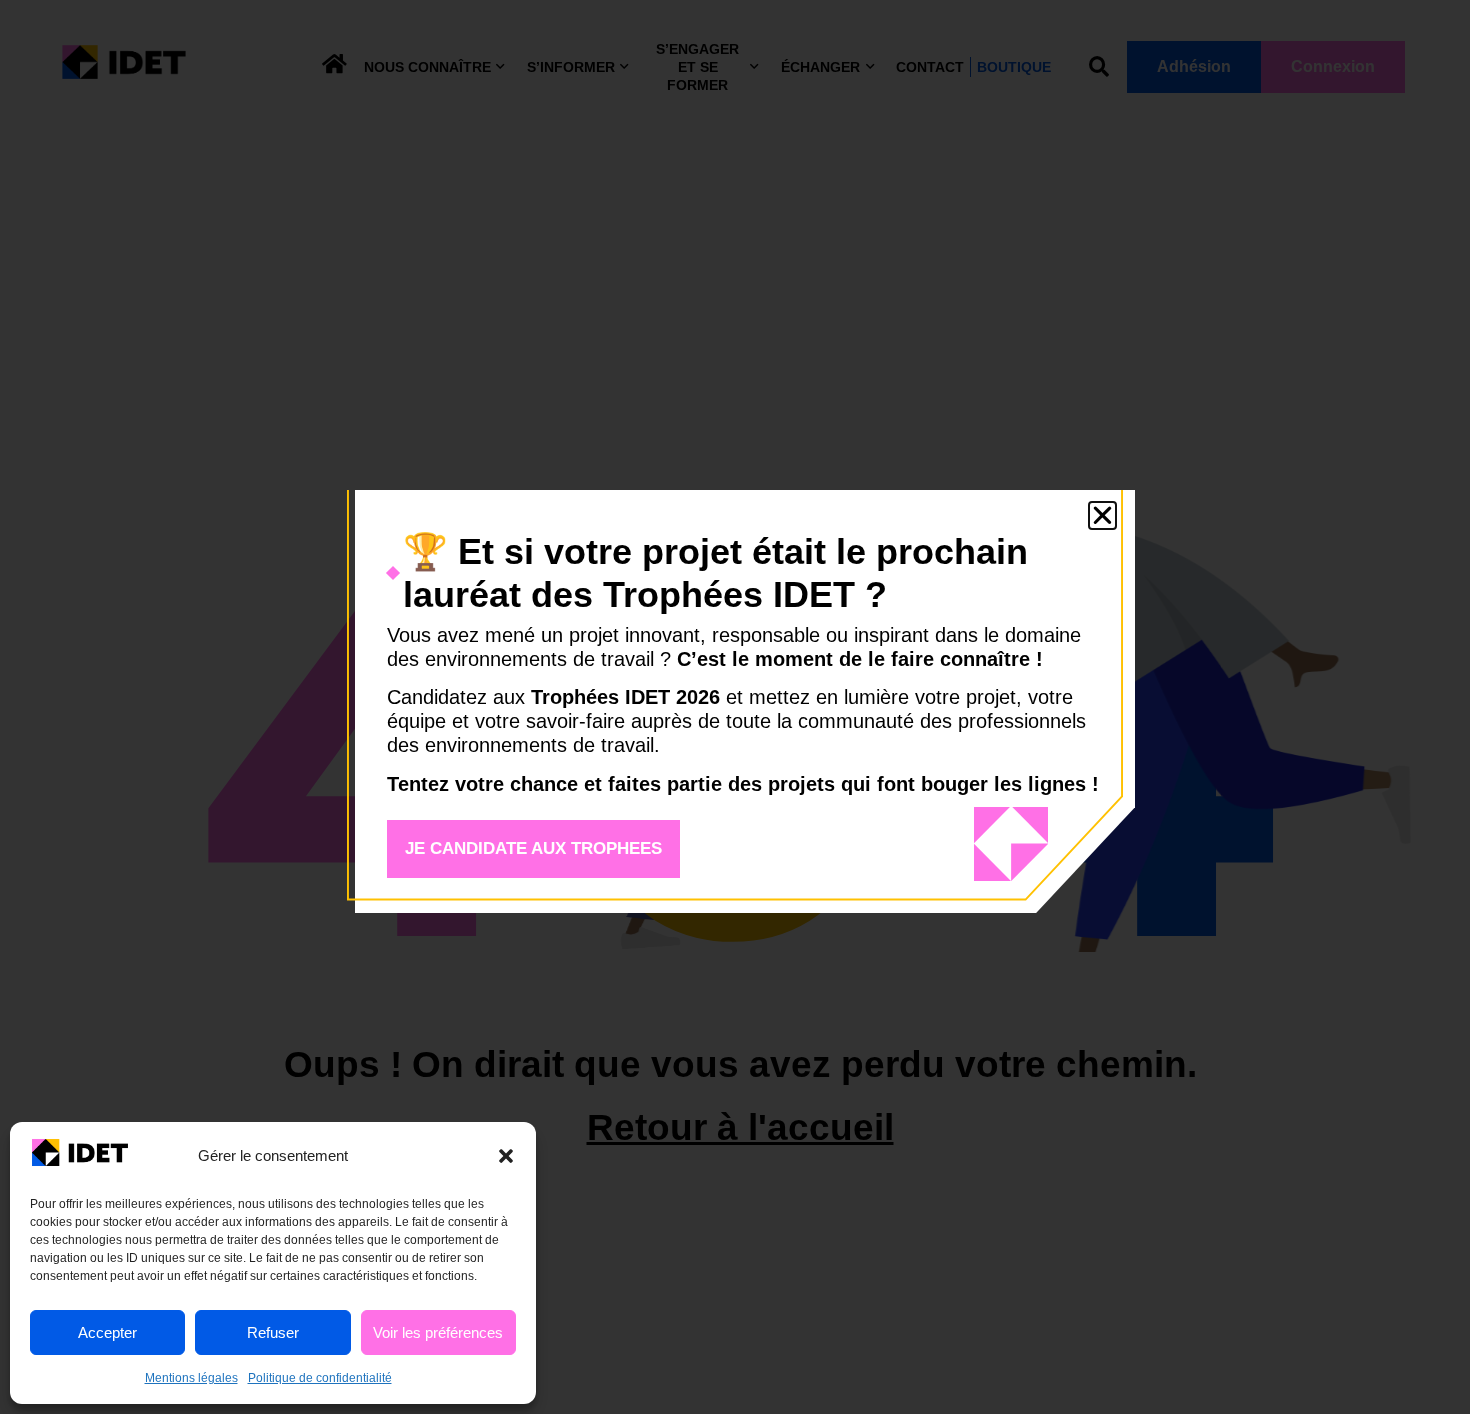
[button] (506, 1156)
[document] (735, 707)
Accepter (107, 1332)
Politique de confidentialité (320, 1378)
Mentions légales (191, 1378)
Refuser (273, 1332)
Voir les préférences (438, 1332)
